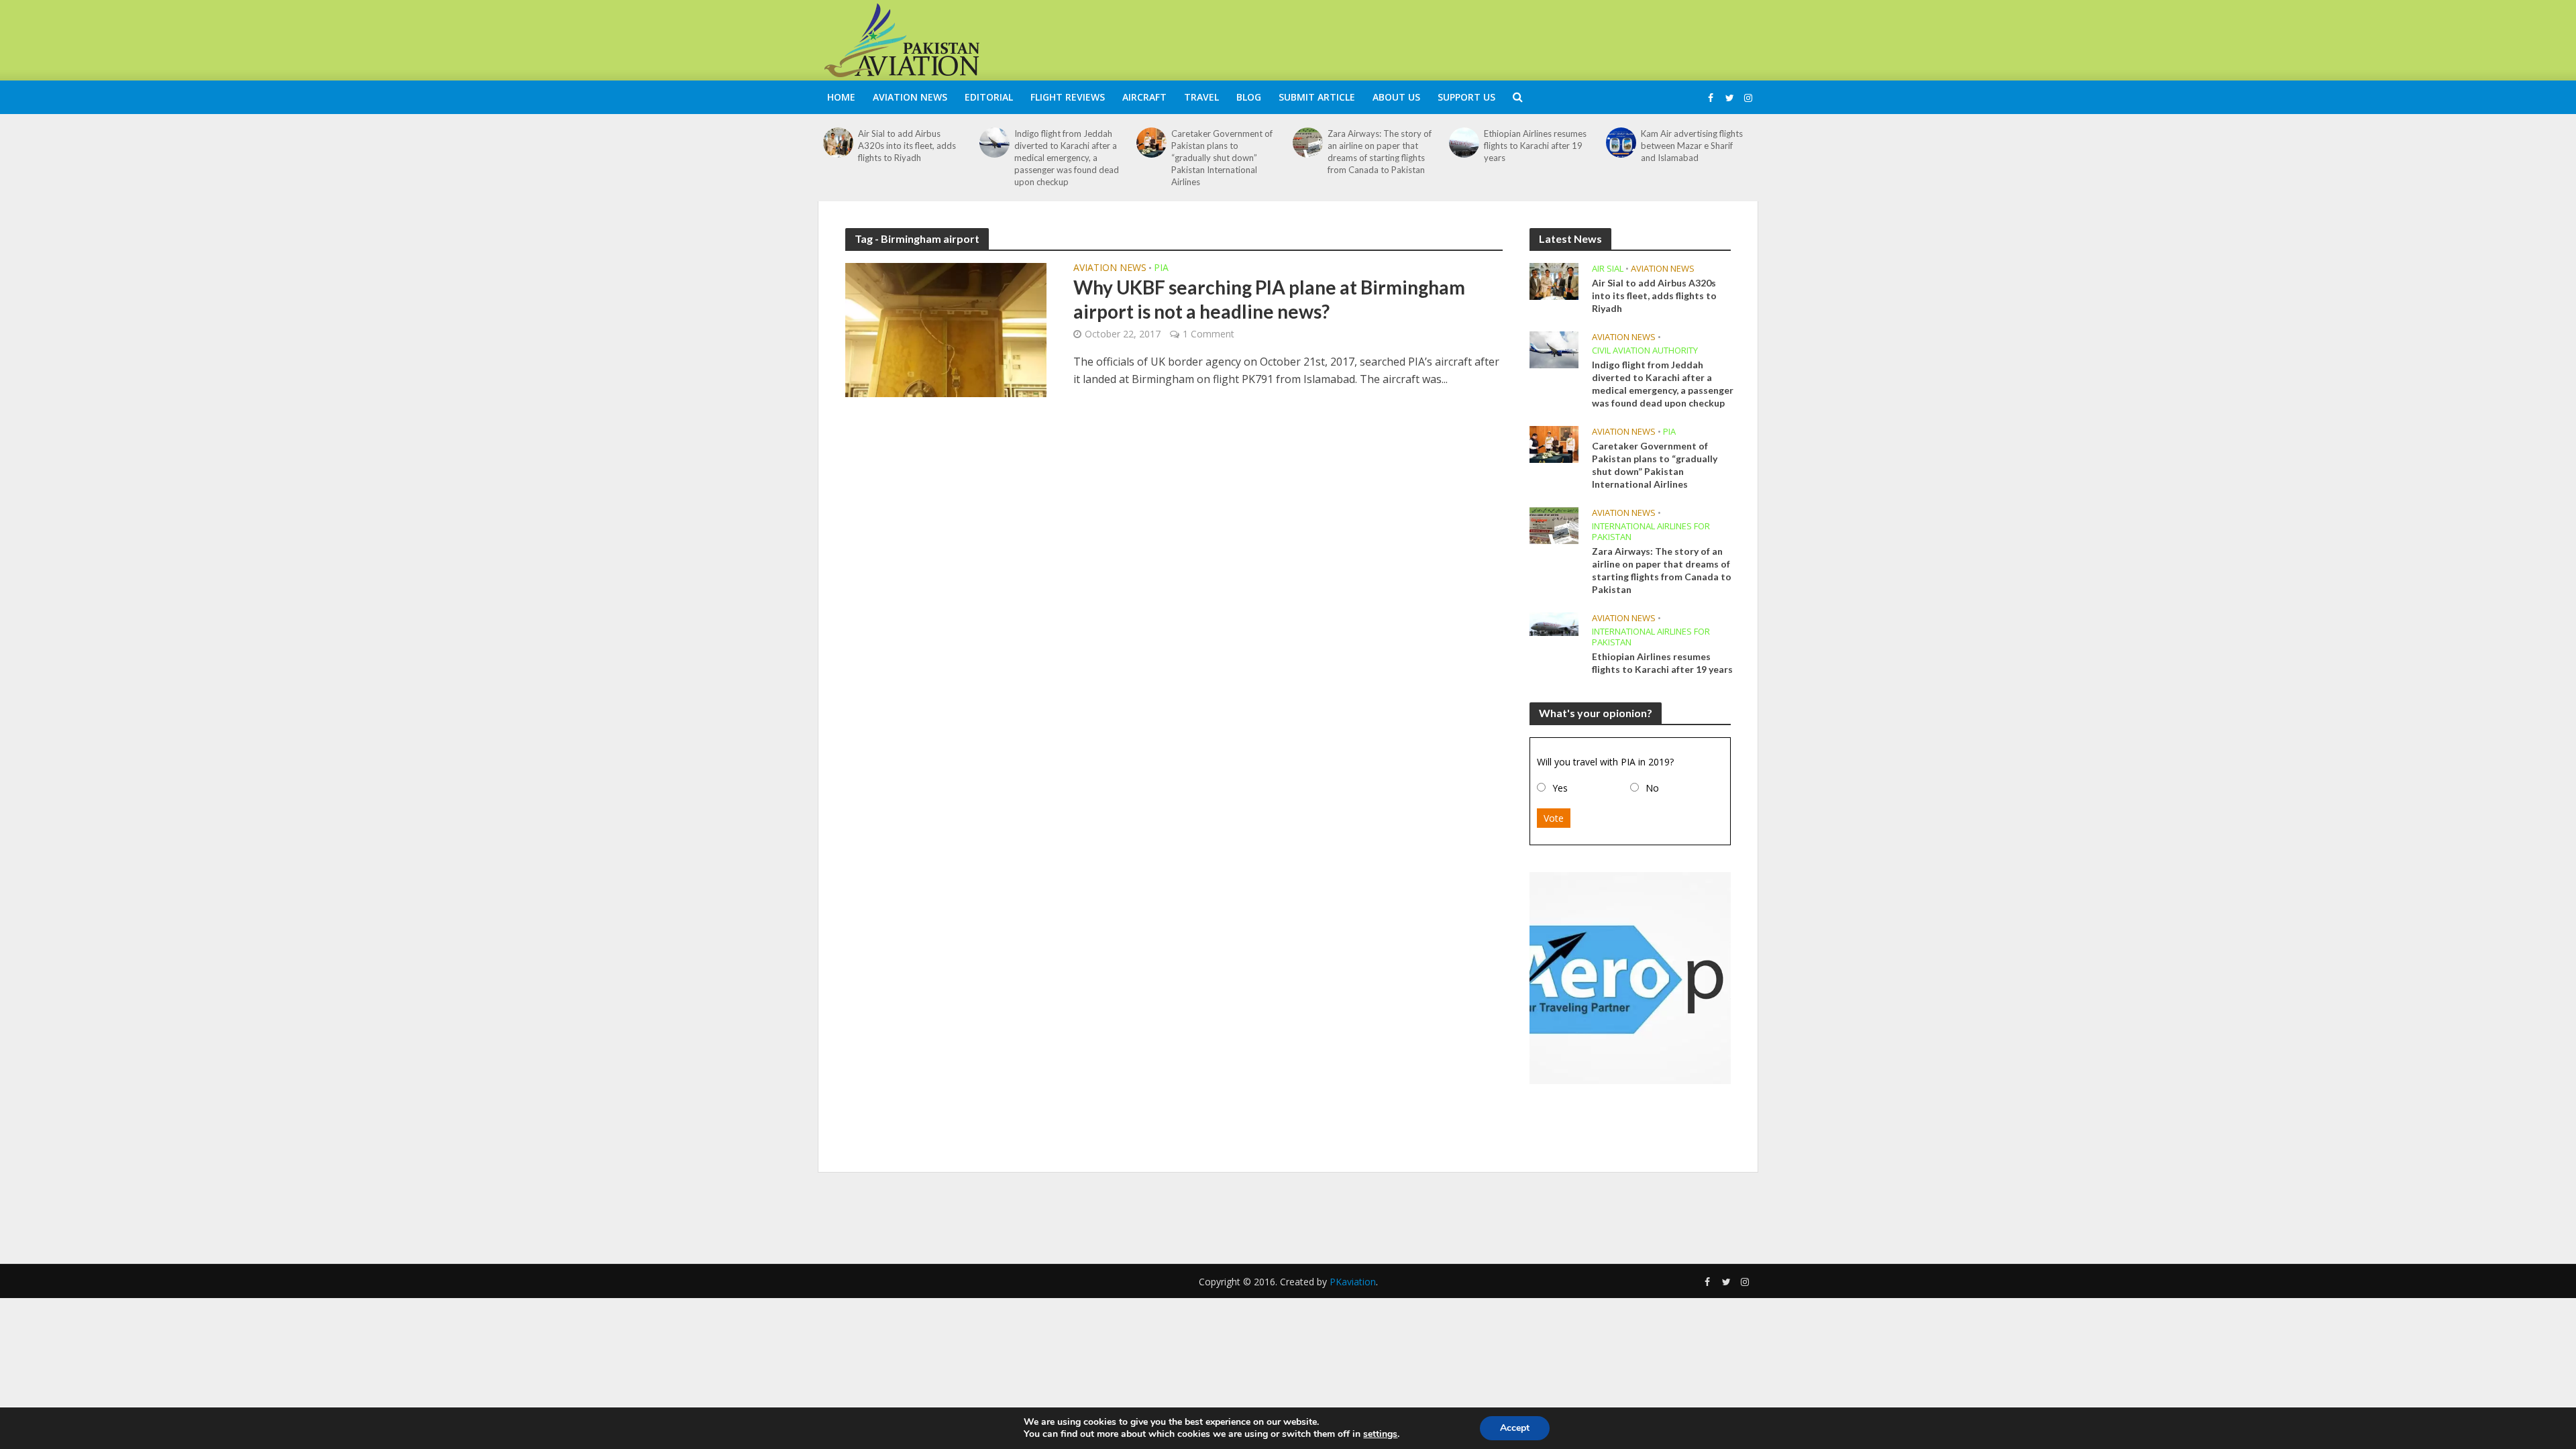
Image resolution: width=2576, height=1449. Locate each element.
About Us (1396, 97)
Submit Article (1317, 97)
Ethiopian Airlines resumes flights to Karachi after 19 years (1535, 146)
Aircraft (1144, 97)
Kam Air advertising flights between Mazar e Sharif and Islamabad (1692, 146)
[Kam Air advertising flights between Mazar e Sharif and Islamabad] (1621, 143)
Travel (1201, 97)
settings (1380, 1434)
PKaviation (1353, 1282)
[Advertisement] (1513, 38)
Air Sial (1608, 269)
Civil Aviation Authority (1645, 351)
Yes (1560, 788)
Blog (1249, 97)
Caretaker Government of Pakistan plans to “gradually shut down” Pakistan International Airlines (1222, 158)
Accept (1515, 1428)
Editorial (989, 97)
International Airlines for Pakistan (1651, 532)
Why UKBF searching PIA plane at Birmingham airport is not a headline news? (1269, 299)
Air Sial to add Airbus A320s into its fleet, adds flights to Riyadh (907, 146)
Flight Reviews (1068, 97)
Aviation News (910, 97)
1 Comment (1209, 334)
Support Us (1466, 97)
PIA (1161, 268)
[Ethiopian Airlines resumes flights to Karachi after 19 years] (1464, 143)
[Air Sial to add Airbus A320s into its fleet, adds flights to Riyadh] (838, 143)
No (1652, 788)
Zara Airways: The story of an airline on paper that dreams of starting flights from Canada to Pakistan (1380, 152)
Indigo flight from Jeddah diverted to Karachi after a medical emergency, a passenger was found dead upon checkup (1067, 158)
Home (841, 97)
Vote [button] (1554, 818)
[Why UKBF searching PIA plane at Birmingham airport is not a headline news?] (946, 329)
